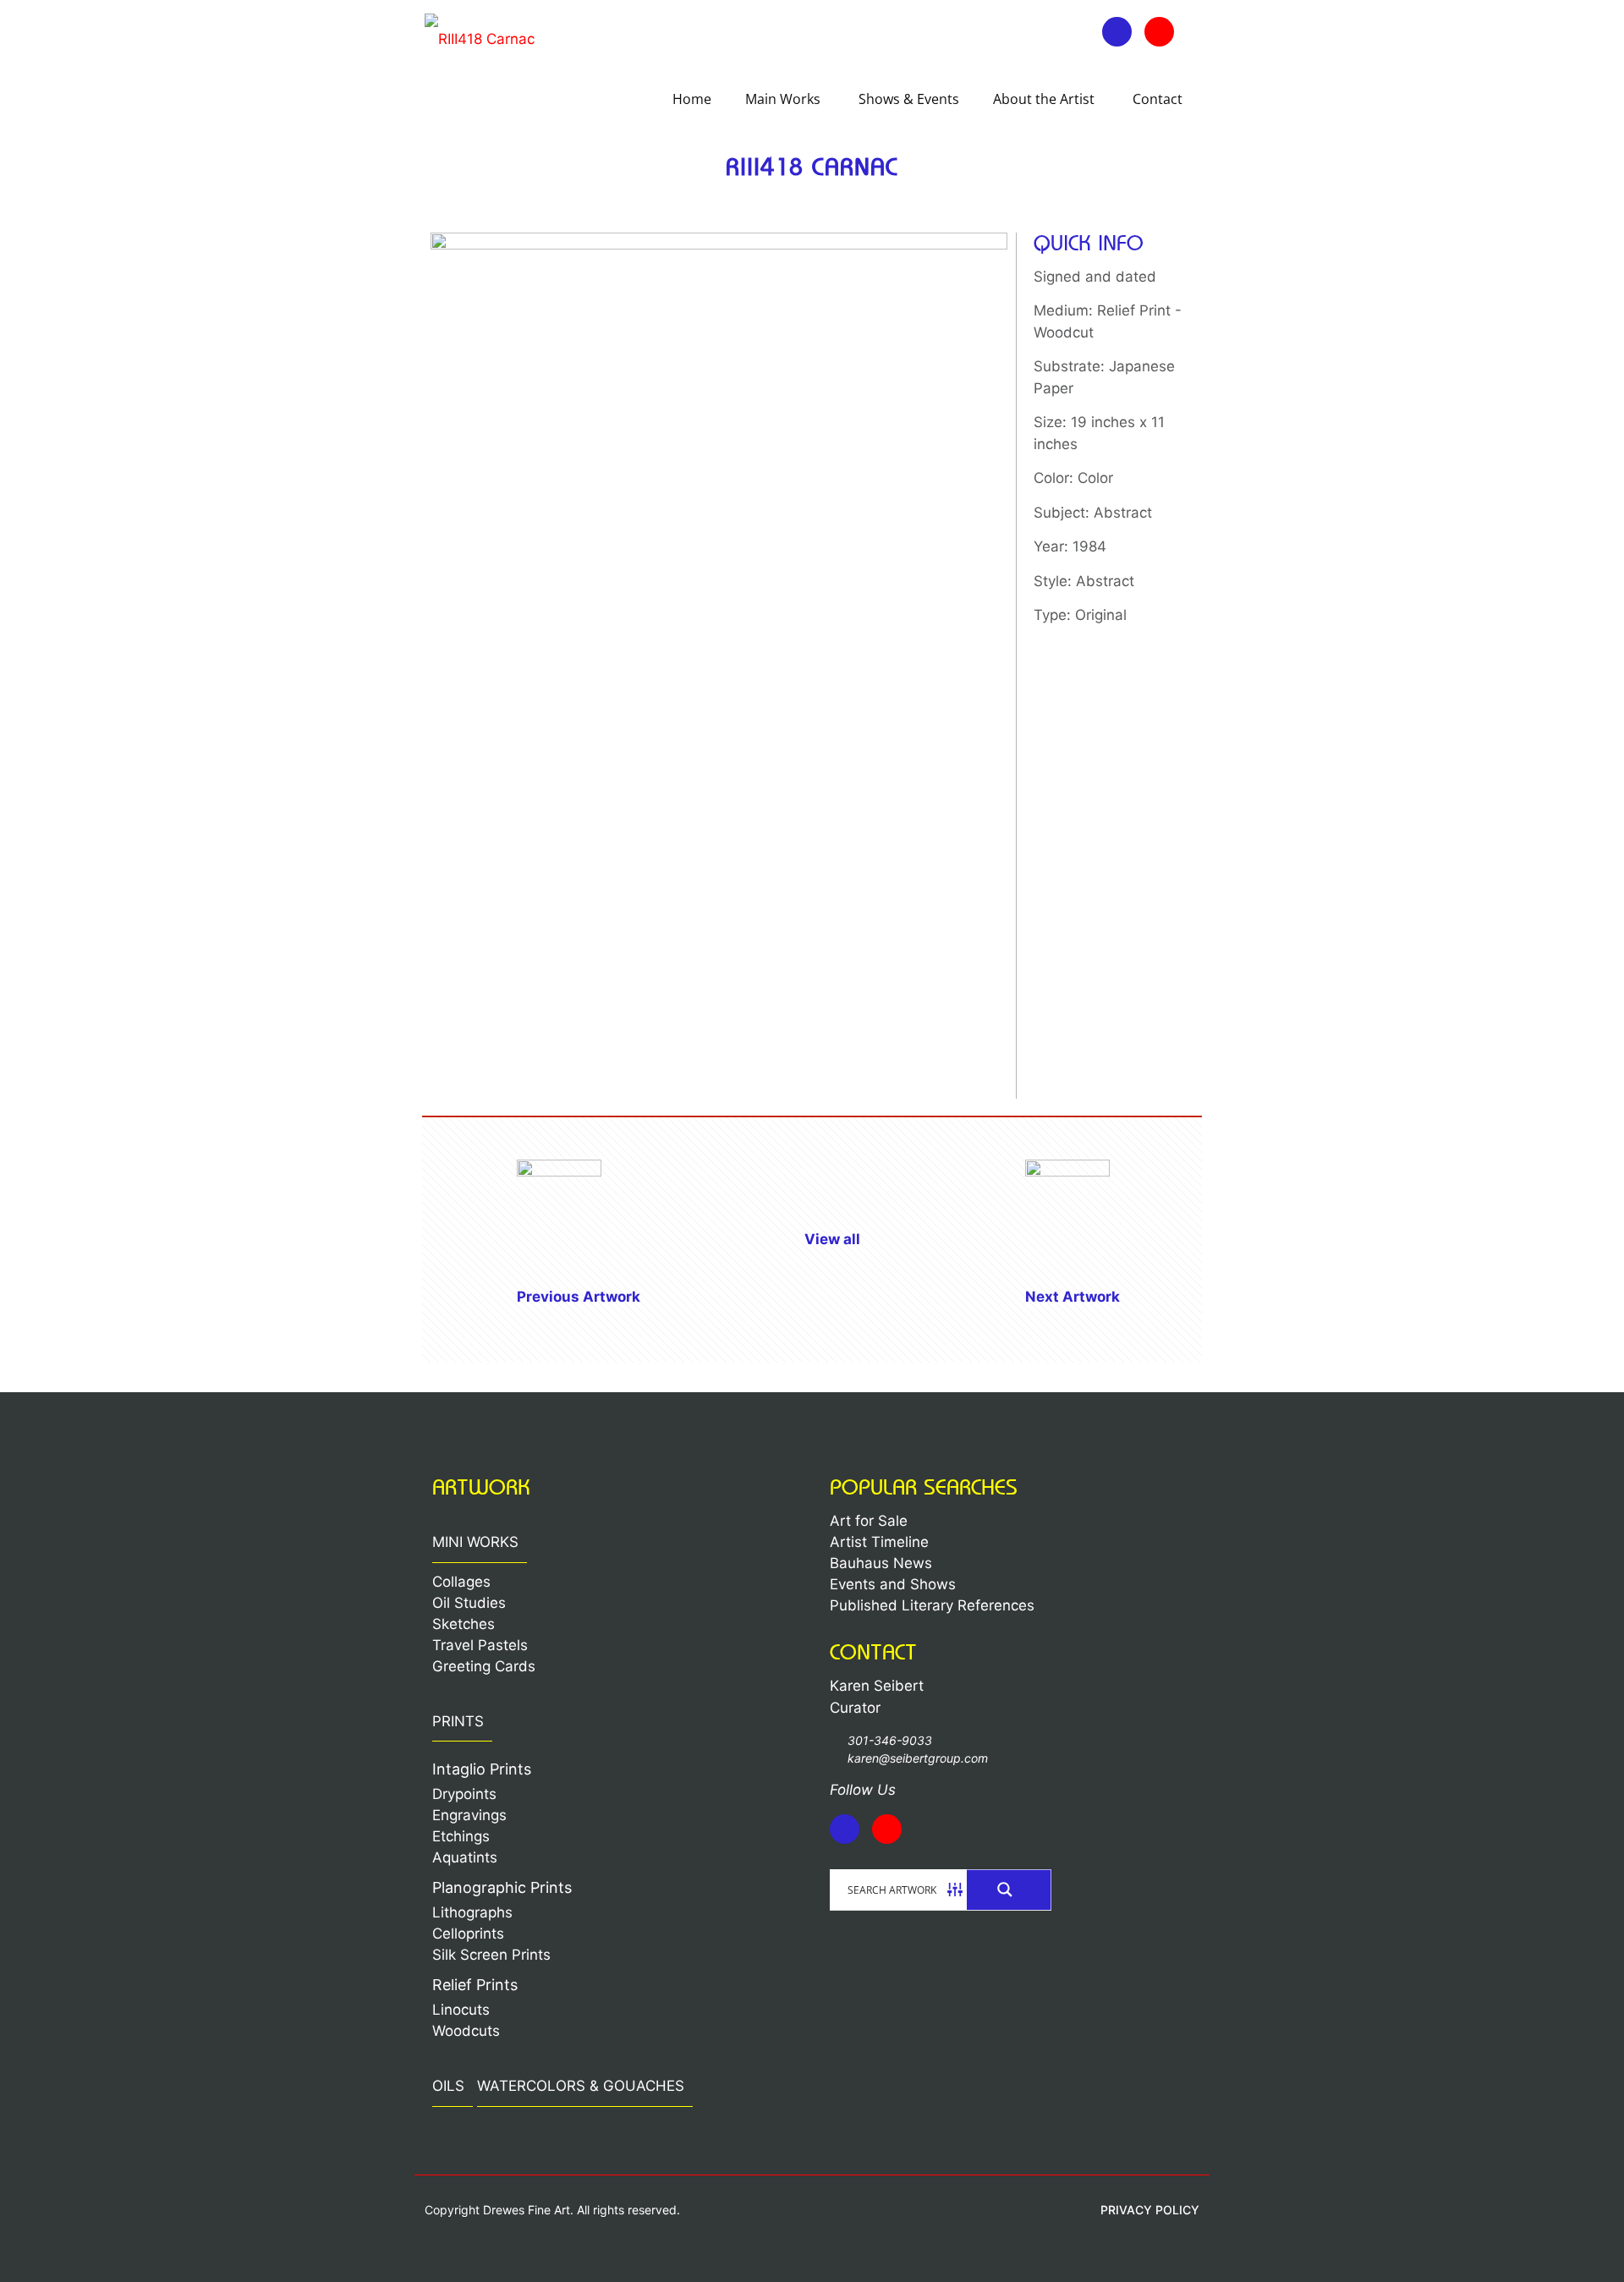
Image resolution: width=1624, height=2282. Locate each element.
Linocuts (461, 2010)
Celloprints (468, 1934)
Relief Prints (475, 1985)
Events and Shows (893, 1584)
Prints (458, 1721)
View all (832, 1239)
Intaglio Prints (482, 1769)
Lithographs (472, 1912)
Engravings (469, 1815)
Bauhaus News (881, 1563)
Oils (448, 2086)
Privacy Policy (1150, 2210)
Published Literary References (932, 1605)
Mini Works (475, 1542)
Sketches (464, 1624)
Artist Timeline (879, 1542)
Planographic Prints (502, 1887)
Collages (461, 1582)
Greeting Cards (484, 1666)
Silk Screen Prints (491, 1955)
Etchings (461, 1836)
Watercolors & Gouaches (581, 2086)
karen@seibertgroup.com (918, 1758)
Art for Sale (869, 1521)
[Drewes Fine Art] (480, 38)
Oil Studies (469, 1603)
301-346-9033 (890, 1740)
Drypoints (464, 1794)
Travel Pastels (480, 1645)
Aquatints (465, 1857)
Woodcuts (466, 2031)
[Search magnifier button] (1009, 1890)
